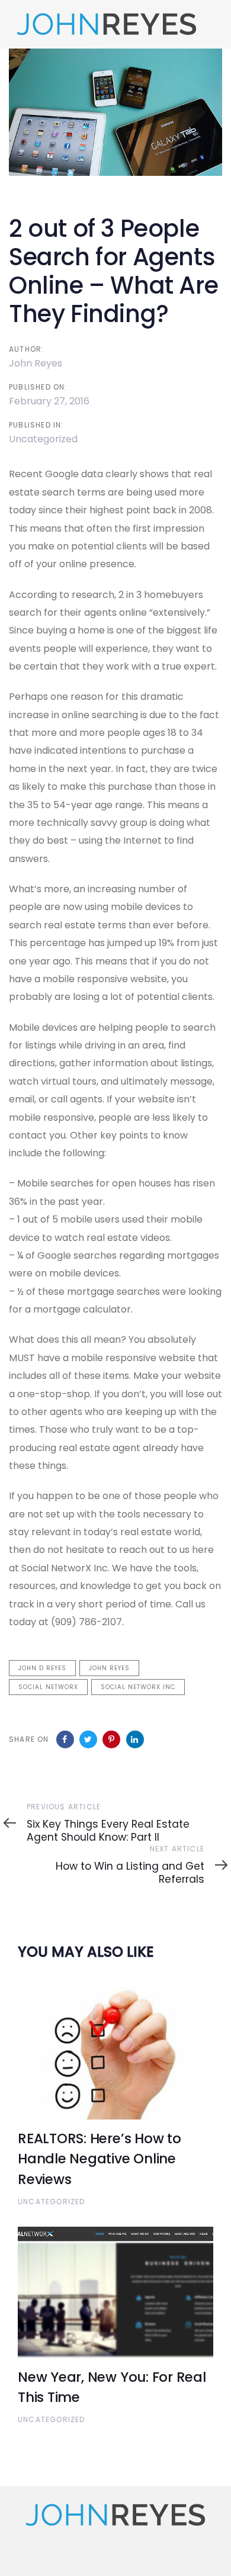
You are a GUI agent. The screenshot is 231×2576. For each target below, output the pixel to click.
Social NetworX (48, 1687)
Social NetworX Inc (138, 1687)
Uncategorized (43, 439)
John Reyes (36, 363)
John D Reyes (42, 1668)
